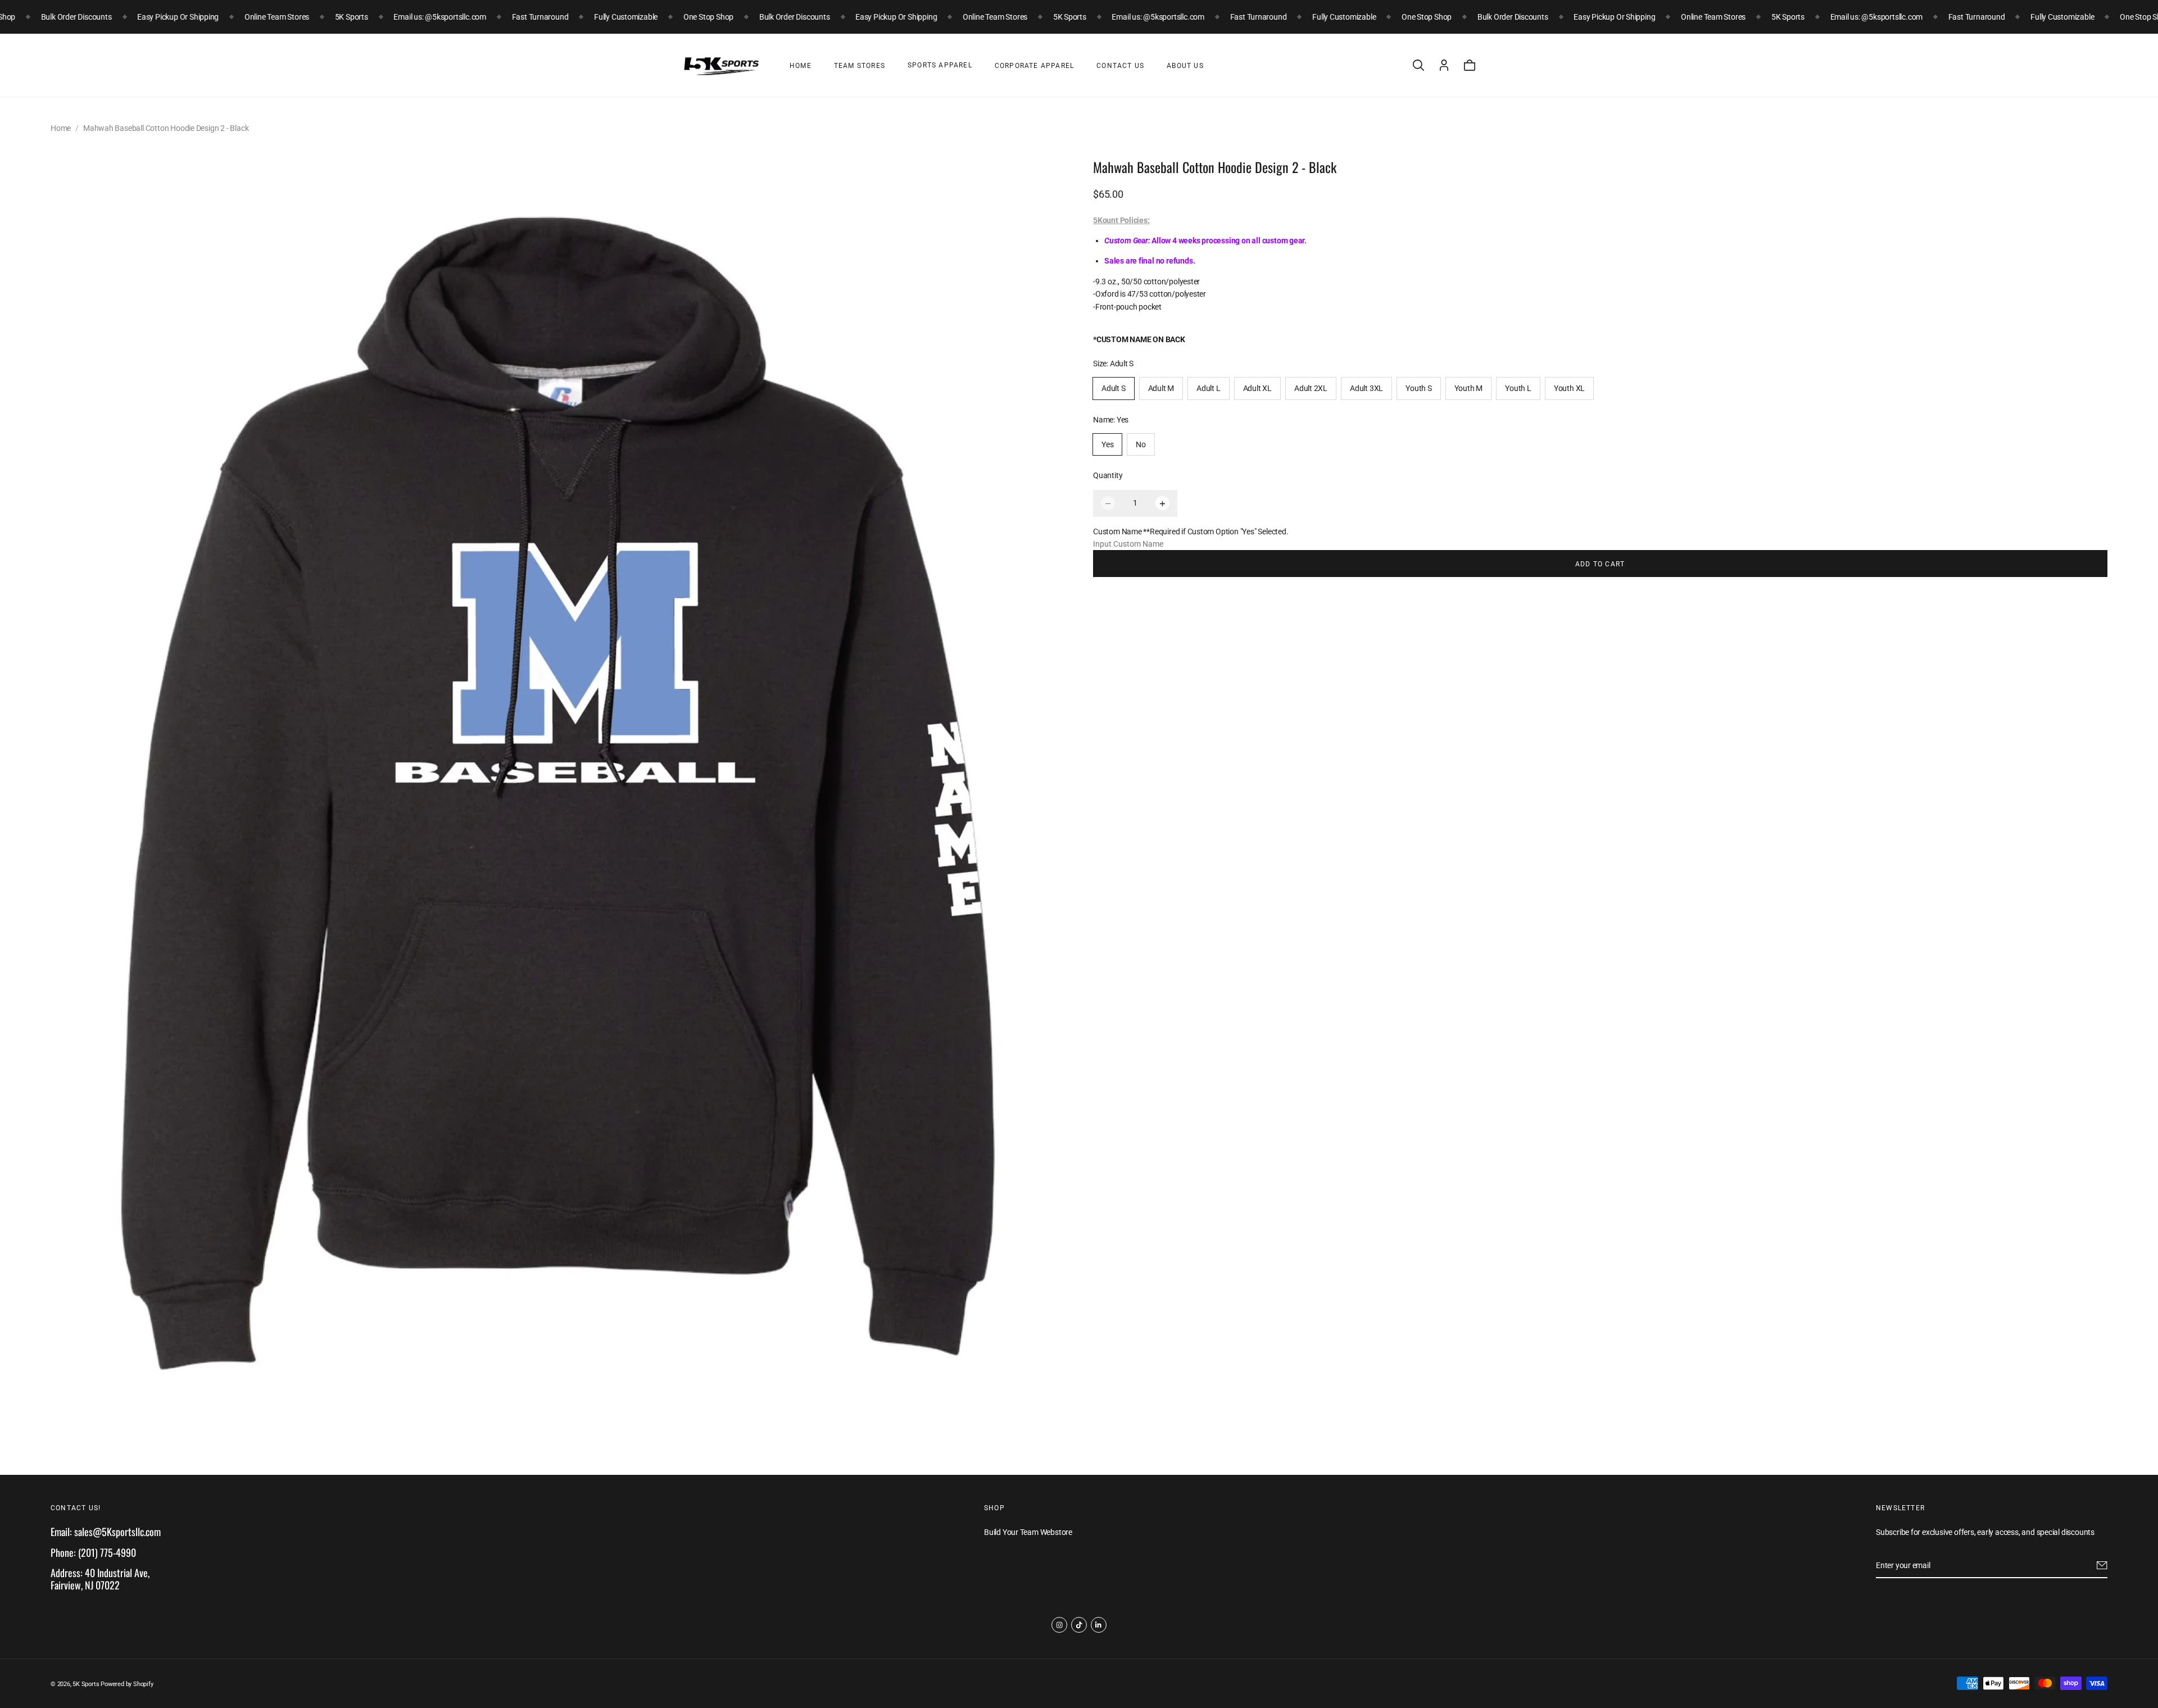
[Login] (1444, 65)
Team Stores (860, 66)
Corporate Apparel (1034, 66)
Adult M (1161, 389)
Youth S (1419, 389)
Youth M (1469, 389)
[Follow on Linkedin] (1099, 1625)
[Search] (1418, 65)
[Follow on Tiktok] (1079, 1625)
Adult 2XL (1311, 389)
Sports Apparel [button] (940, 65)
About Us (1185, 66)
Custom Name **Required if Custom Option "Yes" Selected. (1191, 532)
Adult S (1114, 389)
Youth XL (1569, 389)
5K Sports (86, 1684)
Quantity (1108, 476)
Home (801, 66)
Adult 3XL (1366, 389)
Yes (1107, 444)
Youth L (1518, 389)
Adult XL (1257, 389)
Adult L (1209, 389)
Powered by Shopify (127, 1684)
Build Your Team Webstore (1028, 1532)
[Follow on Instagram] (1059, 1625)
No (1141, 444)
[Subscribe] (2102, 1565)
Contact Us (1120, 66)
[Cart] (1470, 65)
